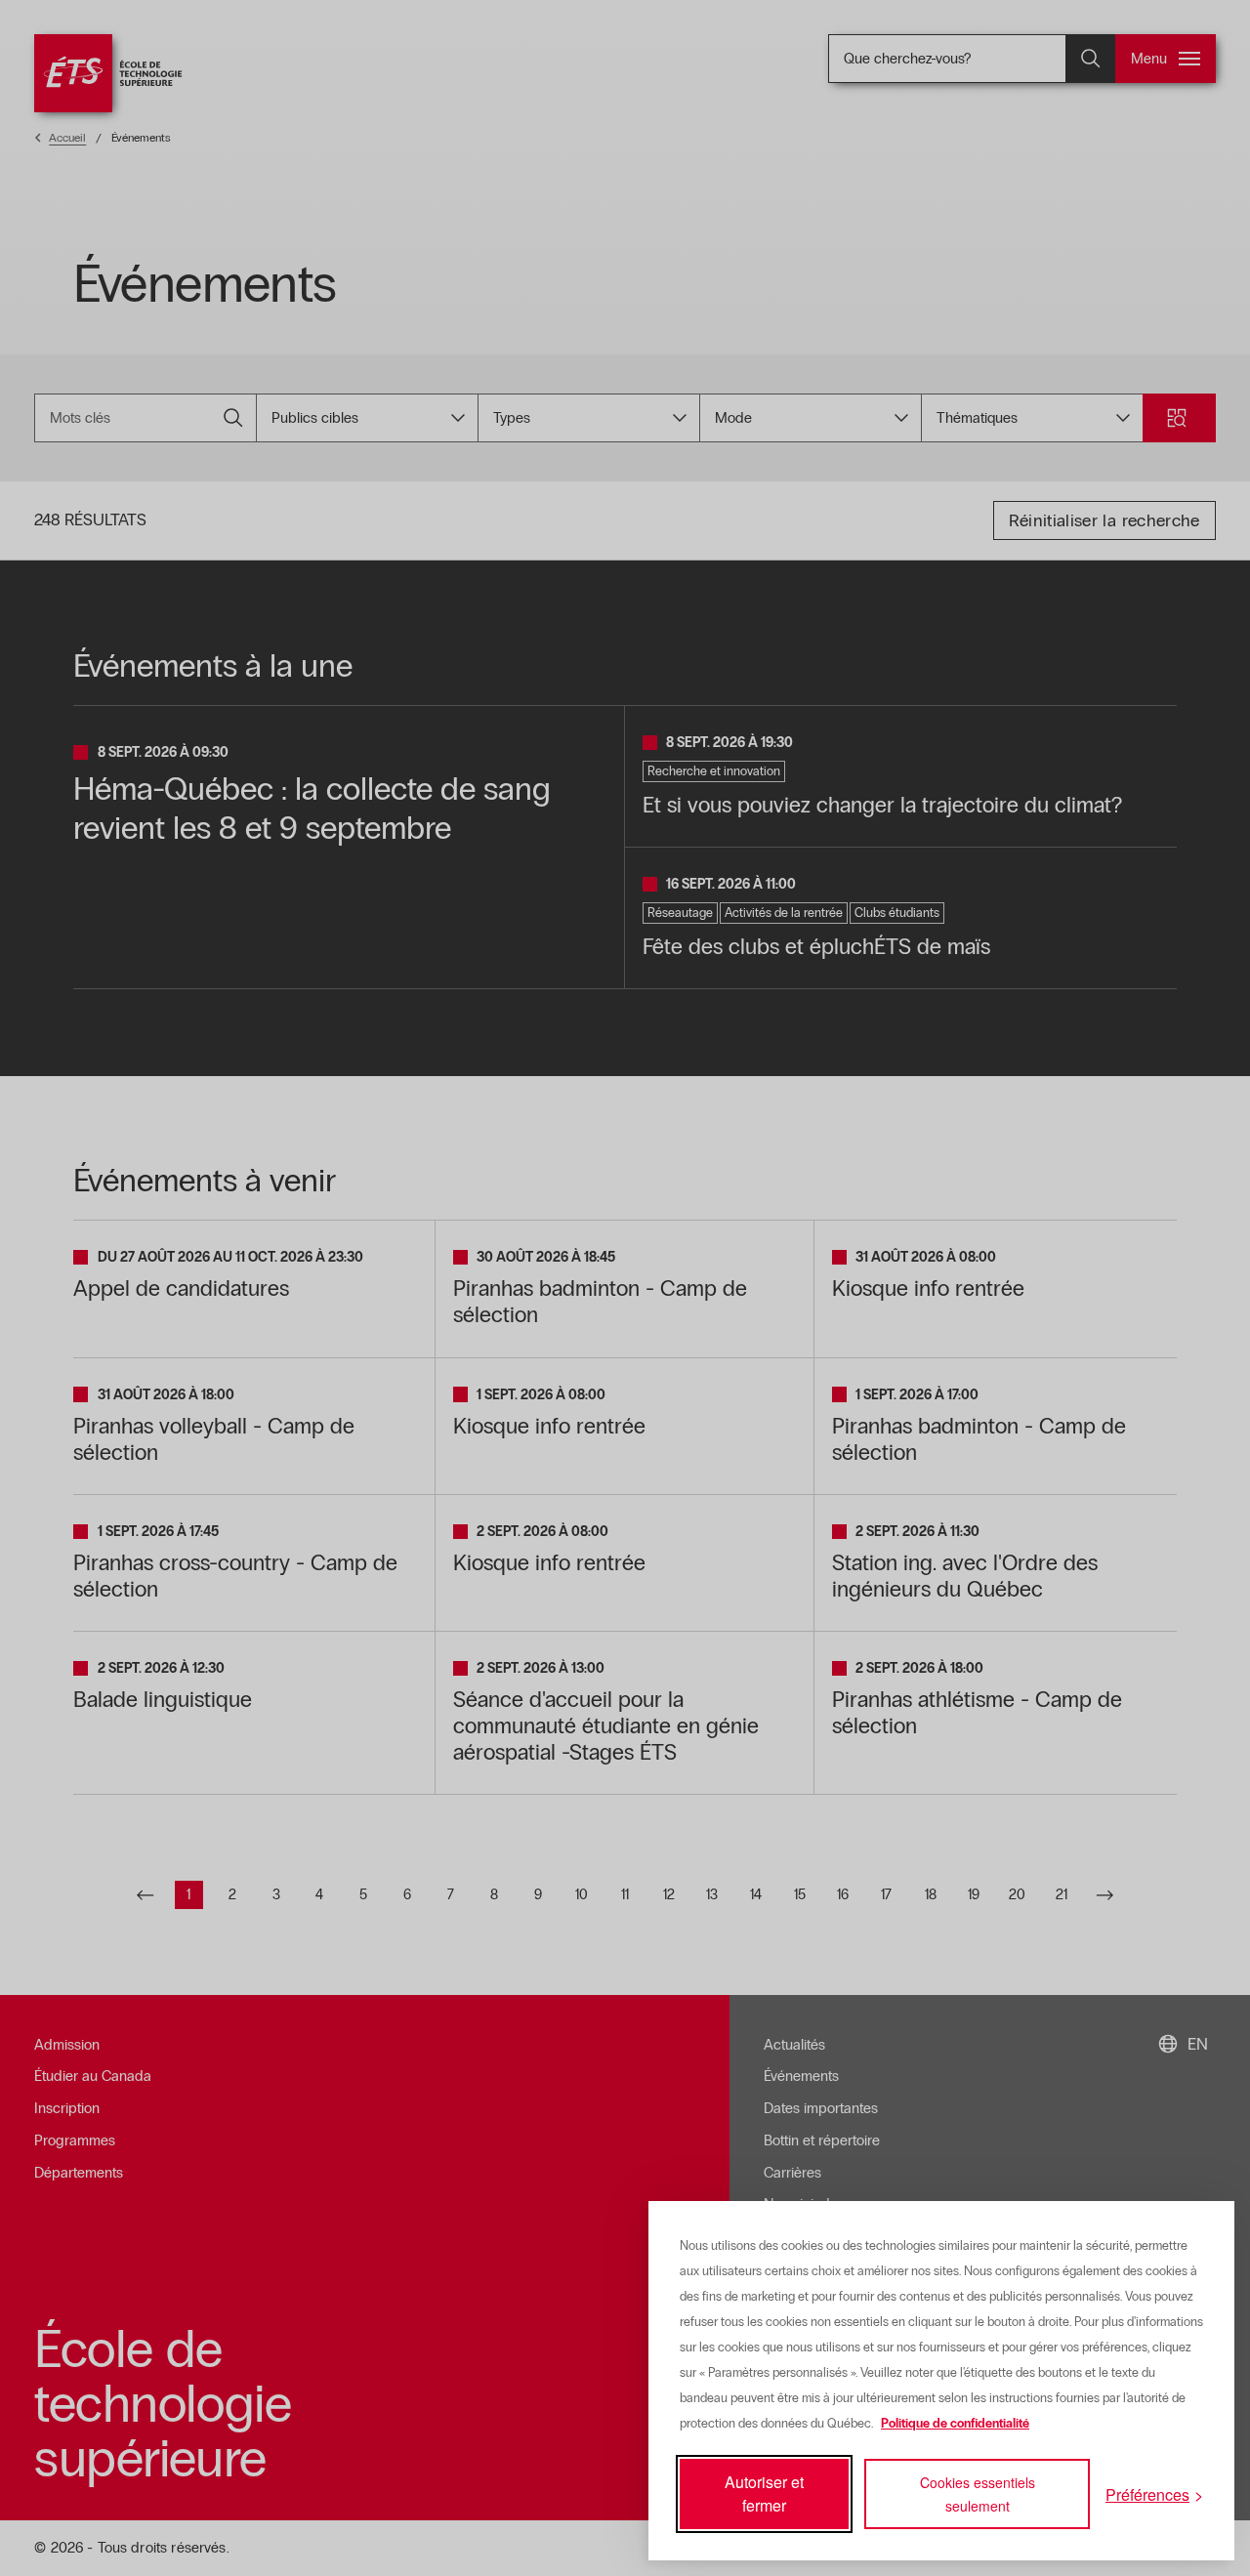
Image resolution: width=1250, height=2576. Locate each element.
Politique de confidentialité (955, 2424)
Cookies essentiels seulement (978, 2494)
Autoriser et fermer (764, 2493)
